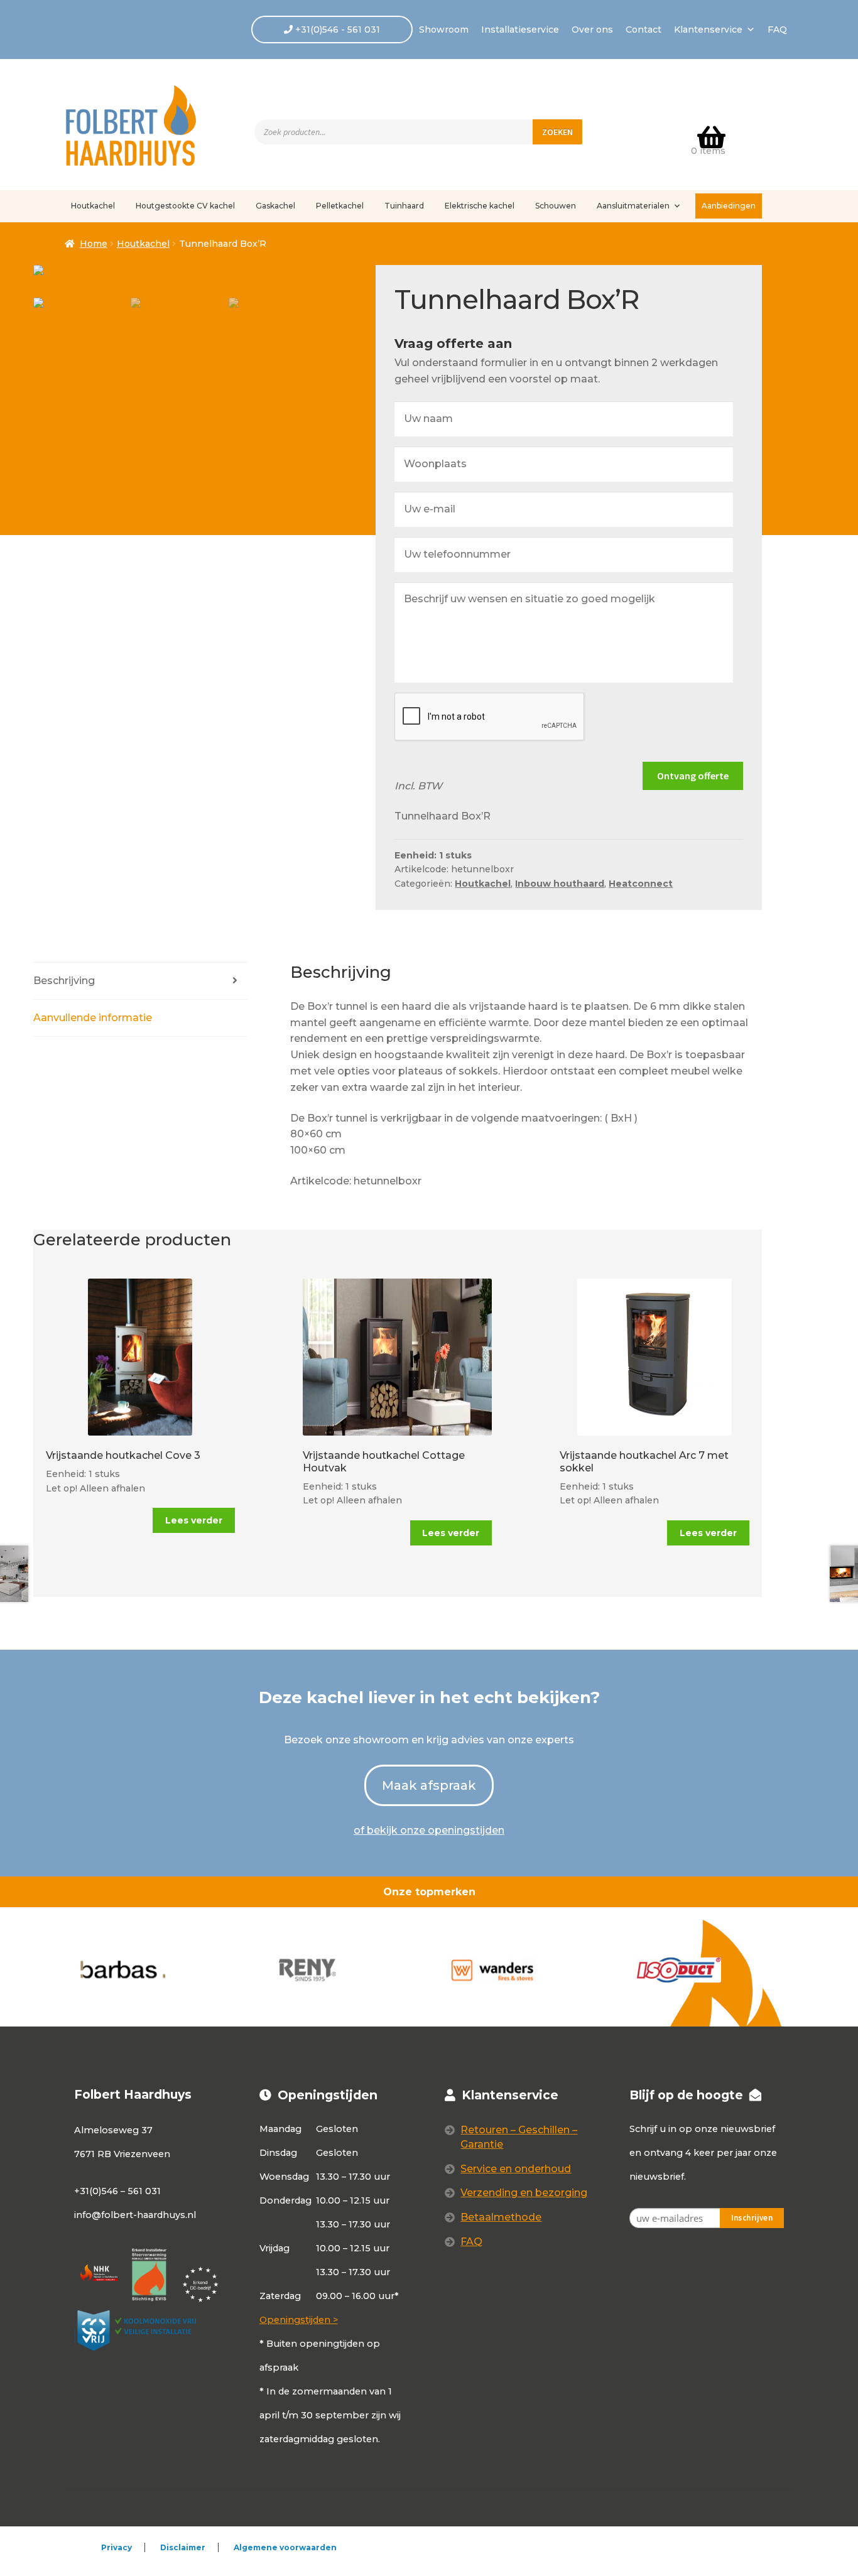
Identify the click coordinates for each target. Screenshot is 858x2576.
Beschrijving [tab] (64, 981)
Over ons (592, 30)
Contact (643, 30)
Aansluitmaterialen (633, 206)
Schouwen (556, 206)
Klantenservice (708, 30)
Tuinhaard (404, 206)
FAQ (777, 30)
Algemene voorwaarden (285, 2547)
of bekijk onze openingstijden (429, 1830)
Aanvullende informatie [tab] (93, 1018)
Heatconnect (641, 884)
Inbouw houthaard (560, 884)
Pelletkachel (340, 206)
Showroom (444, 30)
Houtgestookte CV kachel (185, 206)
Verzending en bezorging (524, 2193)
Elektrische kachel (480, 206)
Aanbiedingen (729, 206)
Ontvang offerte (693, 776)
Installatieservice (520, 30)
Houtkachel (93, 206)
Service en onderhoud (516, 2169)
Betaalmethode (501, 2217)
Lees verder (194, 1520)
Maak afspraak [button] (429, 1785)
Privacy (117, 2547)
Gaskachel (275, 206)
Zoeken (557, 132)
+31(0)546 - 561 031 (336, 30)
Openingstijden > (299, 2320)
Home (94, 244)
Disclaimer (183, 2547)
